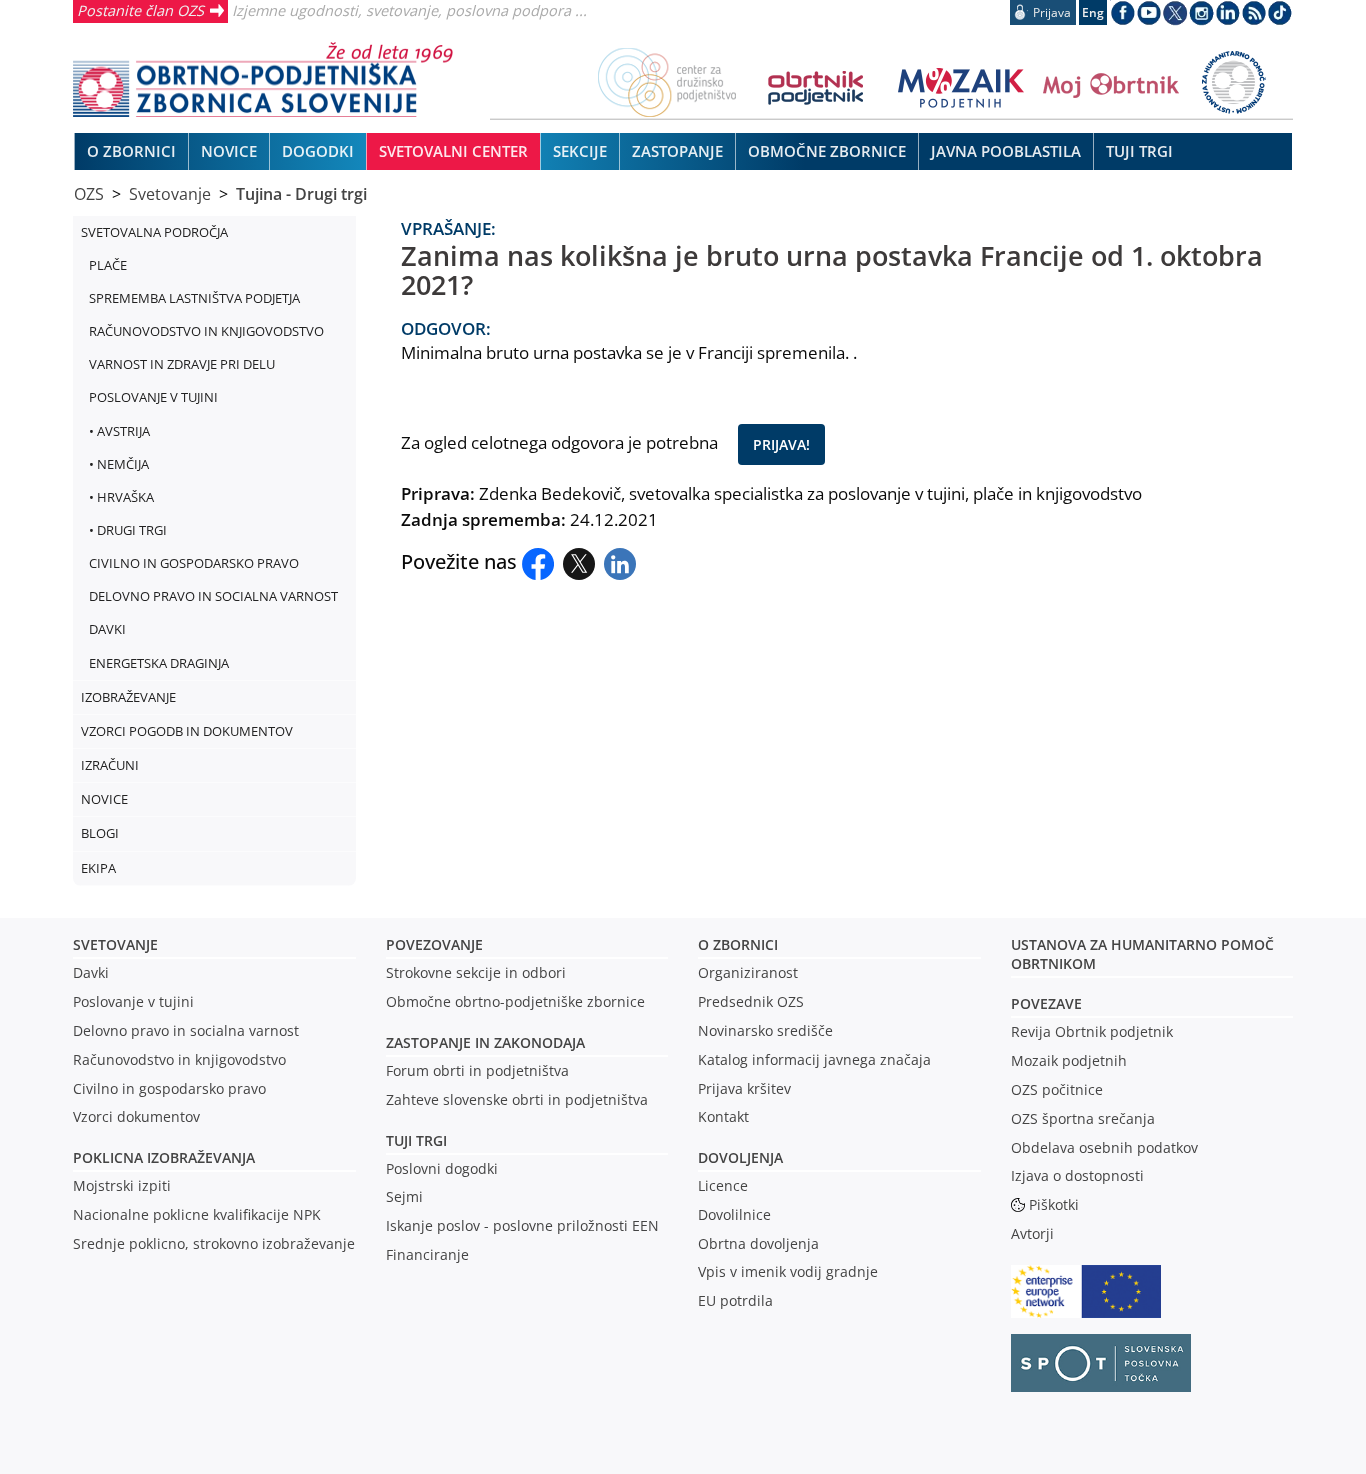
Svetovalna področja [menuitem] (154, 232)
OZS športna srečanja (1083, 1118)
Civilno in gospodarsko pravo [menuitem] (194, 563)
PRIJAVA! (781, 444)
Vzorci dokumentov (136, 1116)
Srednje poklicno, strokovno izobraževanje (214, 1243)
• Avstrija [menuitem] (119, 431)
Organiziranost (748, 972)
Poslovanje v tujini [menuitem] (153, 397)
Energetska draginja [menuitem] (159, 663)
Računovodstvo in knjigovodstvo (179, 1059)
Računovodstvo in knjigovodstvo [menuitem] (206, 331)
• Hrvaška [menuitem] (121, 497)
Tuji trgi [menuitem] (1139, 151)
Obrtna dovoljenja (758, 1243)
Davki (91, 972)
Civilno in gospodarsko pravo (169, 1088)
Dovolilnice (734, 1214)
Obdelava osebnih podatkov (1104, 1147)
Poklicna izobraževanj (159, 1157)
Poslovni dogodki (442, 1168)
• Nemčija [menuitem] (119, 464)
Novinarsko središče (765, 1030)
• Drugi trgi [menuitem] (128, 530)
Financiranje (427, 1254)
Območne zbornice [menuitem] (827, 151)
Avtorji (1032, 1233)
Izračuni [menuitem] (110, 765)
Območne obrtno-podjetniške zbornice (515, 1001)
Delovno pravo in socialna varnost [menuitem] (213, 596)
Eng (1093, 12)
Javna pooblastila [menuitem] (1006, 151)
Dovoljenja (740, 1157)
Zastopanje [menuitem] (677, 151)
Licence (723, 1185)
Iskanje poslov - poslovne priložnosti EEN (522, 1225)
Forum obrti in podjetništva (477, 1070)
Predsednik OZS (751, 1001)
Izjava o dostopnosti (1077, 1175)
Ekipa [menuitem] (98, 868)
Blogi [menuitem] (100, 833)
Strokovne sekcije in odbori (476, 972)
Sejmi (404, 1196)
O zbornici (738, 944)
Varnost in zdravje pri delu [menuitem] (182, 364)
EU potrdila (735, 1300)
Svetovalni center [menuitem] (453, 151)
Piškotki (1054, 1204)
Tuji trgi (416, 1140)
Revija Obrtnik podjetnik (1092, 1031)
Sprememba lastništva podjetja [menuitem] (194, 298)
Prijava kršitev (744, 1088)
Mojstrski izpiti (122, 1185)
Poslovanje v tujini (133, 1001)
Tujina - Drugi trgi (301, 194)
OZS (89, 194)
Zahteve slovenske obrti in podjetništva (517, 1099)
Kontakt (723, 1116)
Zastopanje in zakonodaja (485, 1042)
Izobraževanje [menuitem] (128, 697)
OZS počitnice (1057, 1089)
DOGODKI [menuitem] (318, 151)
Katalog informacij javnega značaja (814, 1059)
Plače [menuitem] (108, 265)
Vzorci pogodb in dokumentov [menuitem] (187, 731)
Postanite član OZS (140, 10)
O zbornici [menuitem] (131, 151)
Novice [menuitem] (229, 151)
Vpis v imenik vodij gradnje (788, 1271)
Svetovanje (170, 194)
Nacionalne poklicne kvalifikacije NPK (197, 1214)
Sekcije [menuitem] (580, 151)
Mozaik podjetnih (1069, 1060)
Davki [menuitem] (107, 629)
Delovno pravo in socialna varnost (186, 1030)
